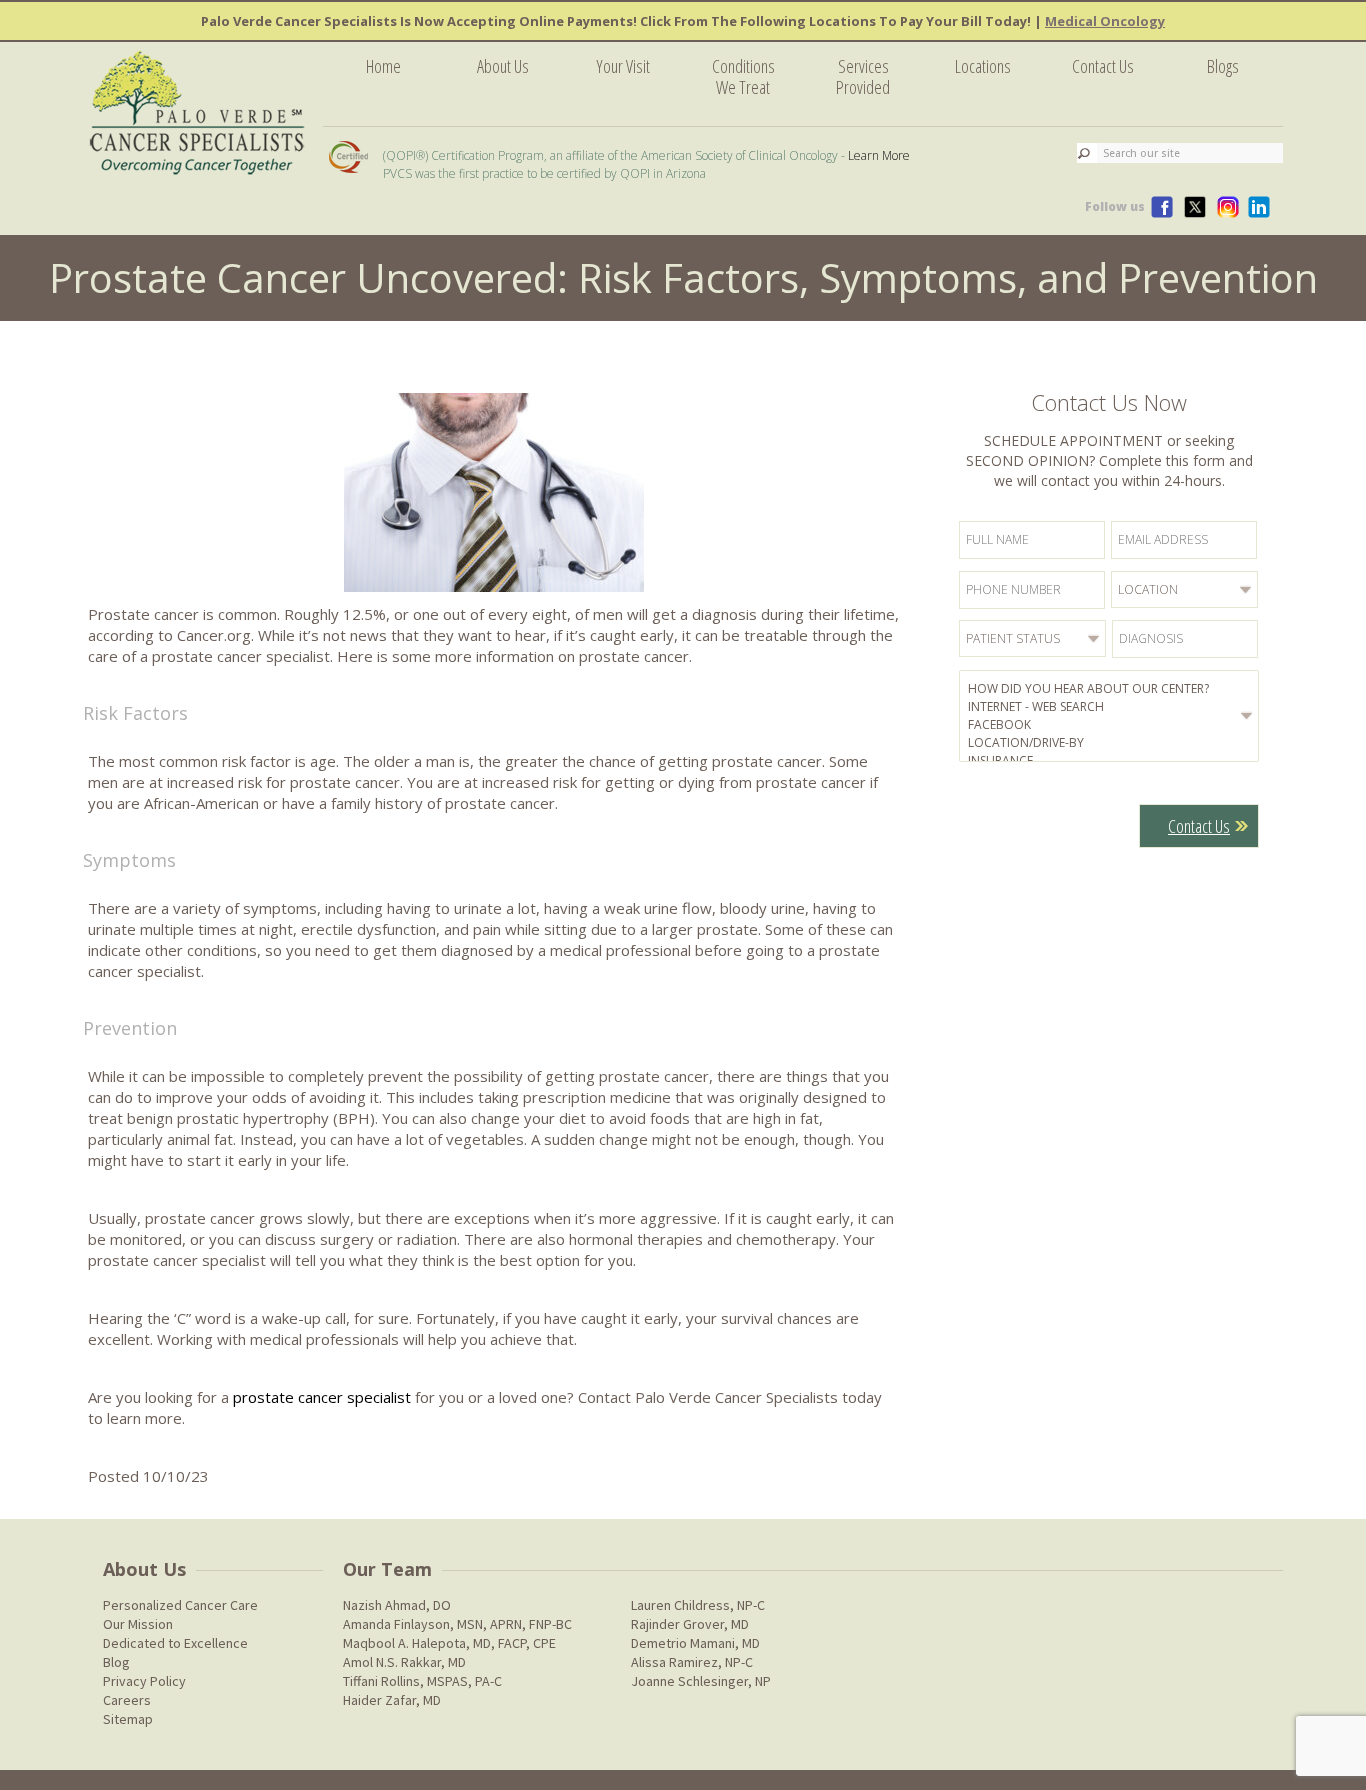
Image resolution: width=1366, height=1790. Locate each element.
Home (383, 66)
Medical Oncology (1105, 21)
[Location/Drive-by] (1112, 743)
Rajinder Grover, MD (690, 1624)
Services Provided (863, 76)
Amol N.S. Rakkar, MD (404, 1662)
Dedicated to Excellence (175, 1643)
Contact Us (1103, 66)
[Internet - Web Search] (1112, 707)
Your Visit (623, 66)
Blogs (1223, 66)
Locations (983, 66)
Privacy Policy (144, 1681)
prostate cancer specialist (322, 1397)
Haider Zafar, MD (392, 1700)
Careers (127, 1700)
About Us (503, 66)
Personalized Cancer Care (180, 1605)
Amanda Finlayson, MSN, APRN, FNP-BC (457, 1624)
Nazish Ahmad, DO (397, 1605)
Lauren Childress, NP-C (698, 1605)
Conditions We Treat (743, 76)
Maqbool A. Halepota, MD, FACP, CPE (449, 1643)
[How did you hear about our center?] (1112, 689)
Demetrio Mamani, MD (695, 1643)
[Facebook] (1112, 725)
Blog (116, 1662)
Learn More (879, 155)
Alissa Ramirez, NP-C (692, 1662)
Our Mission (138, 1624)
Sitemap (128, 1719)
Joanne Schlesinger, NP (701, 1681)
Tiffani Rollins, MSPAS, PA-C (422, 1681)
